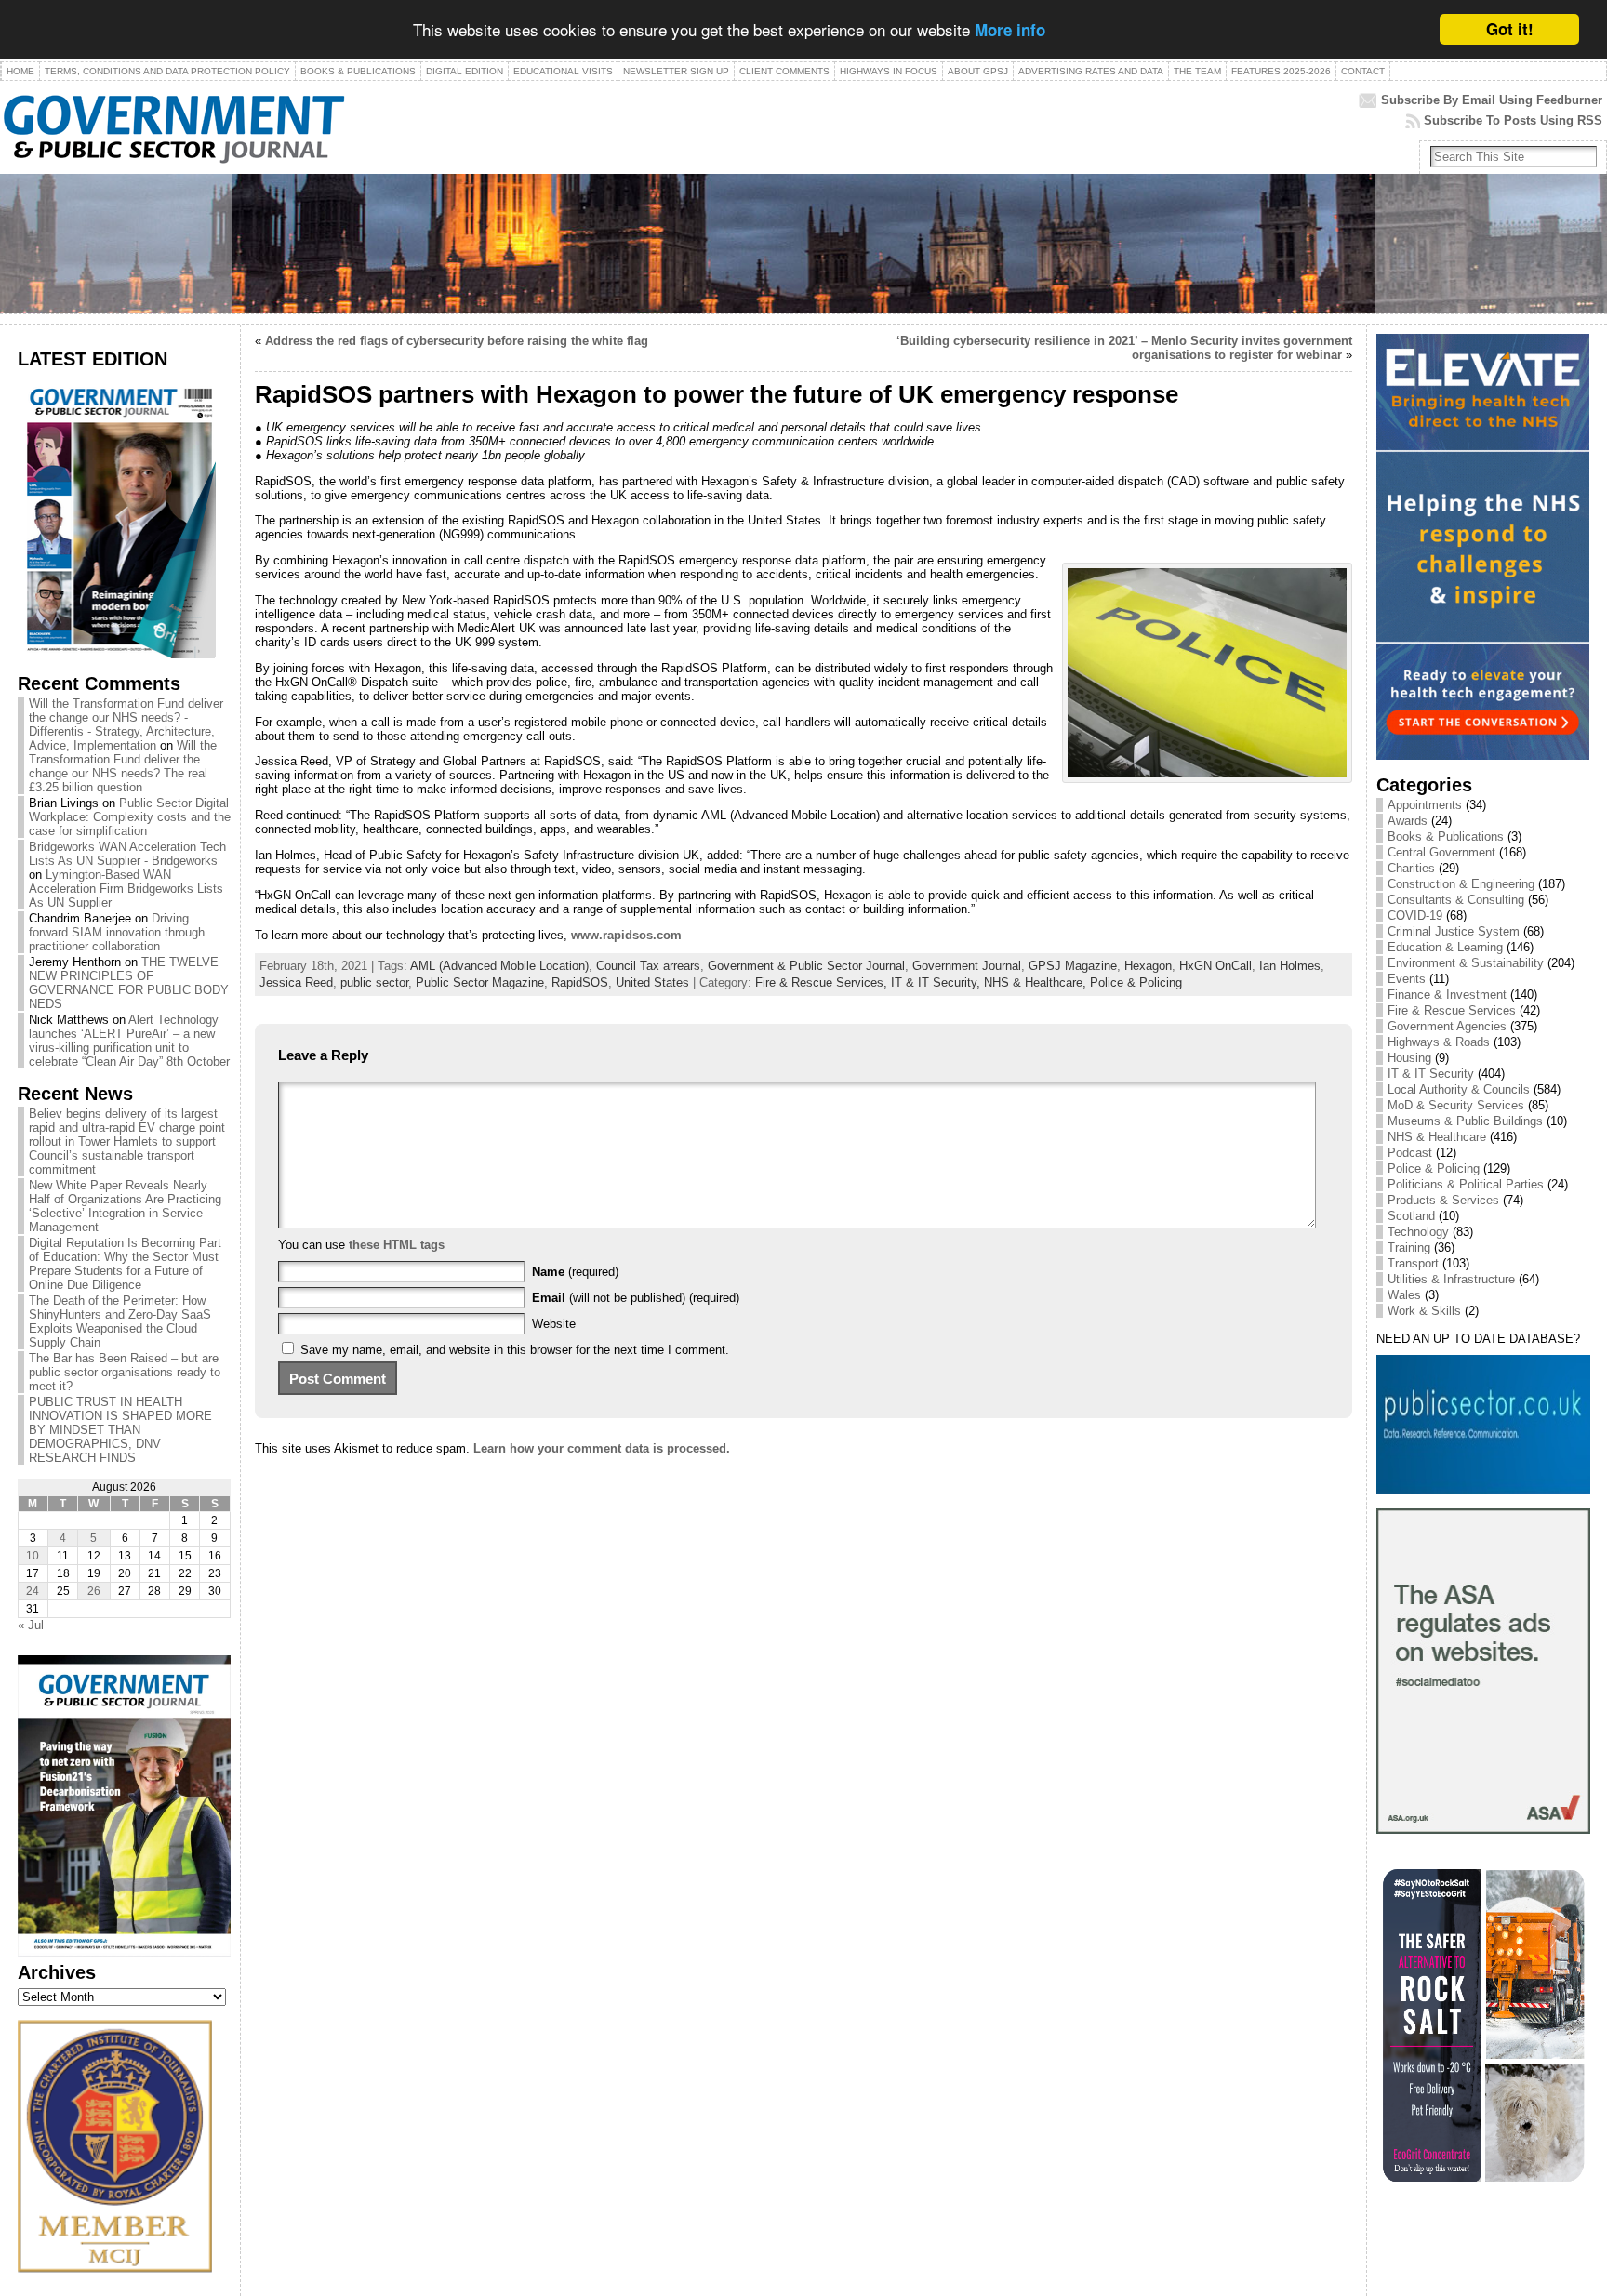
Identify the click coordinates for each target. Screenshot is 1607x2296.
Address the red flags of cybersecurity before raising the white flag (457, 341)
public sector (374, 982)
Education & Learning (1445, 947)
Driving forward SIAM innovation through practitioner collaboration (117, 932)
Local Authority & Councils (1459, 1089)
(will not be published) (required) (636, 1298)
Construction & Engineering (1461, 884)
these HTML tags (397, 1245)
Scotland (1411, 1216)
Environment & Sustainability (1466, 963)
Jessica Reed (296, 982)
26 (94, 1591)
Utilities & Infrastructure (1451, 1279)
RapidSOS (580, 982)
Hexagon (1148, 966)
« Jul (31, 1625)
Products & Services (1443, 1200)
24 (33, 1591)
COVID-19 (1415, 916)
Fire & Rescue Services (1452, 1010)
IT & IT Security (1431, 1074)
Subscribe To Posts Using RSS (1513, 120)
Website (554, 1324)
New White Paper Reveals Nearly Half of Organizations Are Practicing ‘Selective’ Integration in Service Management (125, 1206)
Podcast (1410, 1153)
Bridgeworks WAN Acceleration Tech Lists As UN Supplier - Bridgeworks (127, 854)
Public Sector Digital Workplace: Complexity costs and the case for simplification (130, 817)
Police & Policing (1136, 982)
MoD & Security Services (1456, 1105)
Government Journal (967, 966)
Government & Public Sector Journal (806, 966)
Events (1407, 979)
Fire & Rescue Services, (823, 982)
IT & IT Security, (937, 982)
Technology (1418, 1232)
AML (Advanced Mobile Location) (499, 966)
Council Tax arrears (648, 966)
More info (1010, 31)
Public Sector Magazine (480, 982)
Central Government (1441, 852)
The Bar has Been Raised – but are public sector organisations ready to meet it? (125, 1372)
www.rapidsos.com (626, 935)
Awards (1408, 821)
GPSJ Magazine (1073, 966)
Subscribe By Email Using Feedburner (1492, 100)
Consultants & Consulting (1456, 900)
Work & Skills (1424, 1311)
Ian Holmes (1290, 966)
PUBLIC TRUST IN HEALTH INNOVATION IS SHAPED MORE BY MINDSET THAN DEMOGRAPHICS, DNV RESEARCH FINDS (120, 1430)
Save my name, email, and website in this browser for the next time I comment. (515, 1350)
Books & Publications (1446, 836)
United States (652, 982)
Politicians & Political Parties (1466, 1184)
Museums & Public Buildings (1465, 1121)
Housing (1409, 1058)
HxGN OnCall (1215, 966)
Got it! (1510, 29)
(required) (575, 1272)
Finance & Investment (1447, 995)
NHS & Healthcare (1437, 1137)
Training (1409, 1248)
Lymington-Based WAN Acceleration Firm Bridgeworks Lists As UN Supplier (126, 889)
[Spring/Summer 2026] (117, 654)
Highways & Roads (1439, 1042)
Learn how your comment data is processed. (602, 1448)
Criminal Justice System (1454, 931)
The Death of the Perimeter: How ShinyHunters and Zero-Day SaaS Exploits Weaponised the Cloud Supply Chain (120, 1321)
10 (33, 1556)
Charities (1411, 868)
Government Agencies (1447, 1026)
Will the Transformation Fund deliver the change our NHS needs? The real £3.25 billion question (123, 766)
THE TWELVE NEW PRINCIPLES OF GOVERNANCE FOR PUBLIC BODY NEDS (129, 983)
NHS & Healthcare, (1037, 982)
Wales (1404, 1295)
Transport (1413, 1263)
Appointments (1425, 805)
